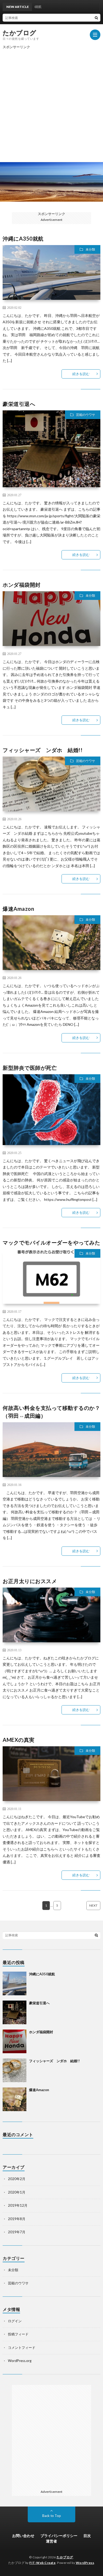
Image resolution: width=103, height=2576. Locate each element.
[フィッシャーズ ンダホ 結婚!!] (15, 2070)
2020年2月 (17, 2179)
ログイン (15, 2321)
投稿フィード (18, 2334)
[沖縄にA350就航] (15, 1983)
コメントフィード (22, 2348)
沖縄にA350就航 (23, 238)
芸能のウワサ (86, 415)
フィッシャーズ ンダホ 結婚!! (43, 750)
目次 (87, 2536)
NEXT (93, 1905)
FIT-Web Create (42, 2563)
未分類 (90, 249)
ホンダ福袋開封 (22, 585)
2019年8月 (17, 2219)
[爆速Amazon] (15, 2099)
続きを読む (81, 374)
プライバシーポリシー (59, 2536)
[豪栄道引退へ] (15, 2012)
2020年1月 (17, 2192)
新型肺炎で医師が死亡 (30, 1068)
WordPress (85, 2563)
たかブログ (20, 33)
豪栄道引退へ (19, 404)
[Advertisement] (51, 103)
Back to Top (52, 2516)
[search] (96, 18)
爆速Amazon (18, 909)
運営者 (51, 2541)
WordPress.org (20, 2361)
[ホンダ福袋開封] (15, 2041)
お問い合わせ (23, 2536)
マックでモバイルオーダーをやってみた (51, 1242)
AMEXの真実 (19, 1740)
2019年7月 (17, 2232)
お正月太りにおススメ (30, 1581)
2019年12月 (18, 2205)
